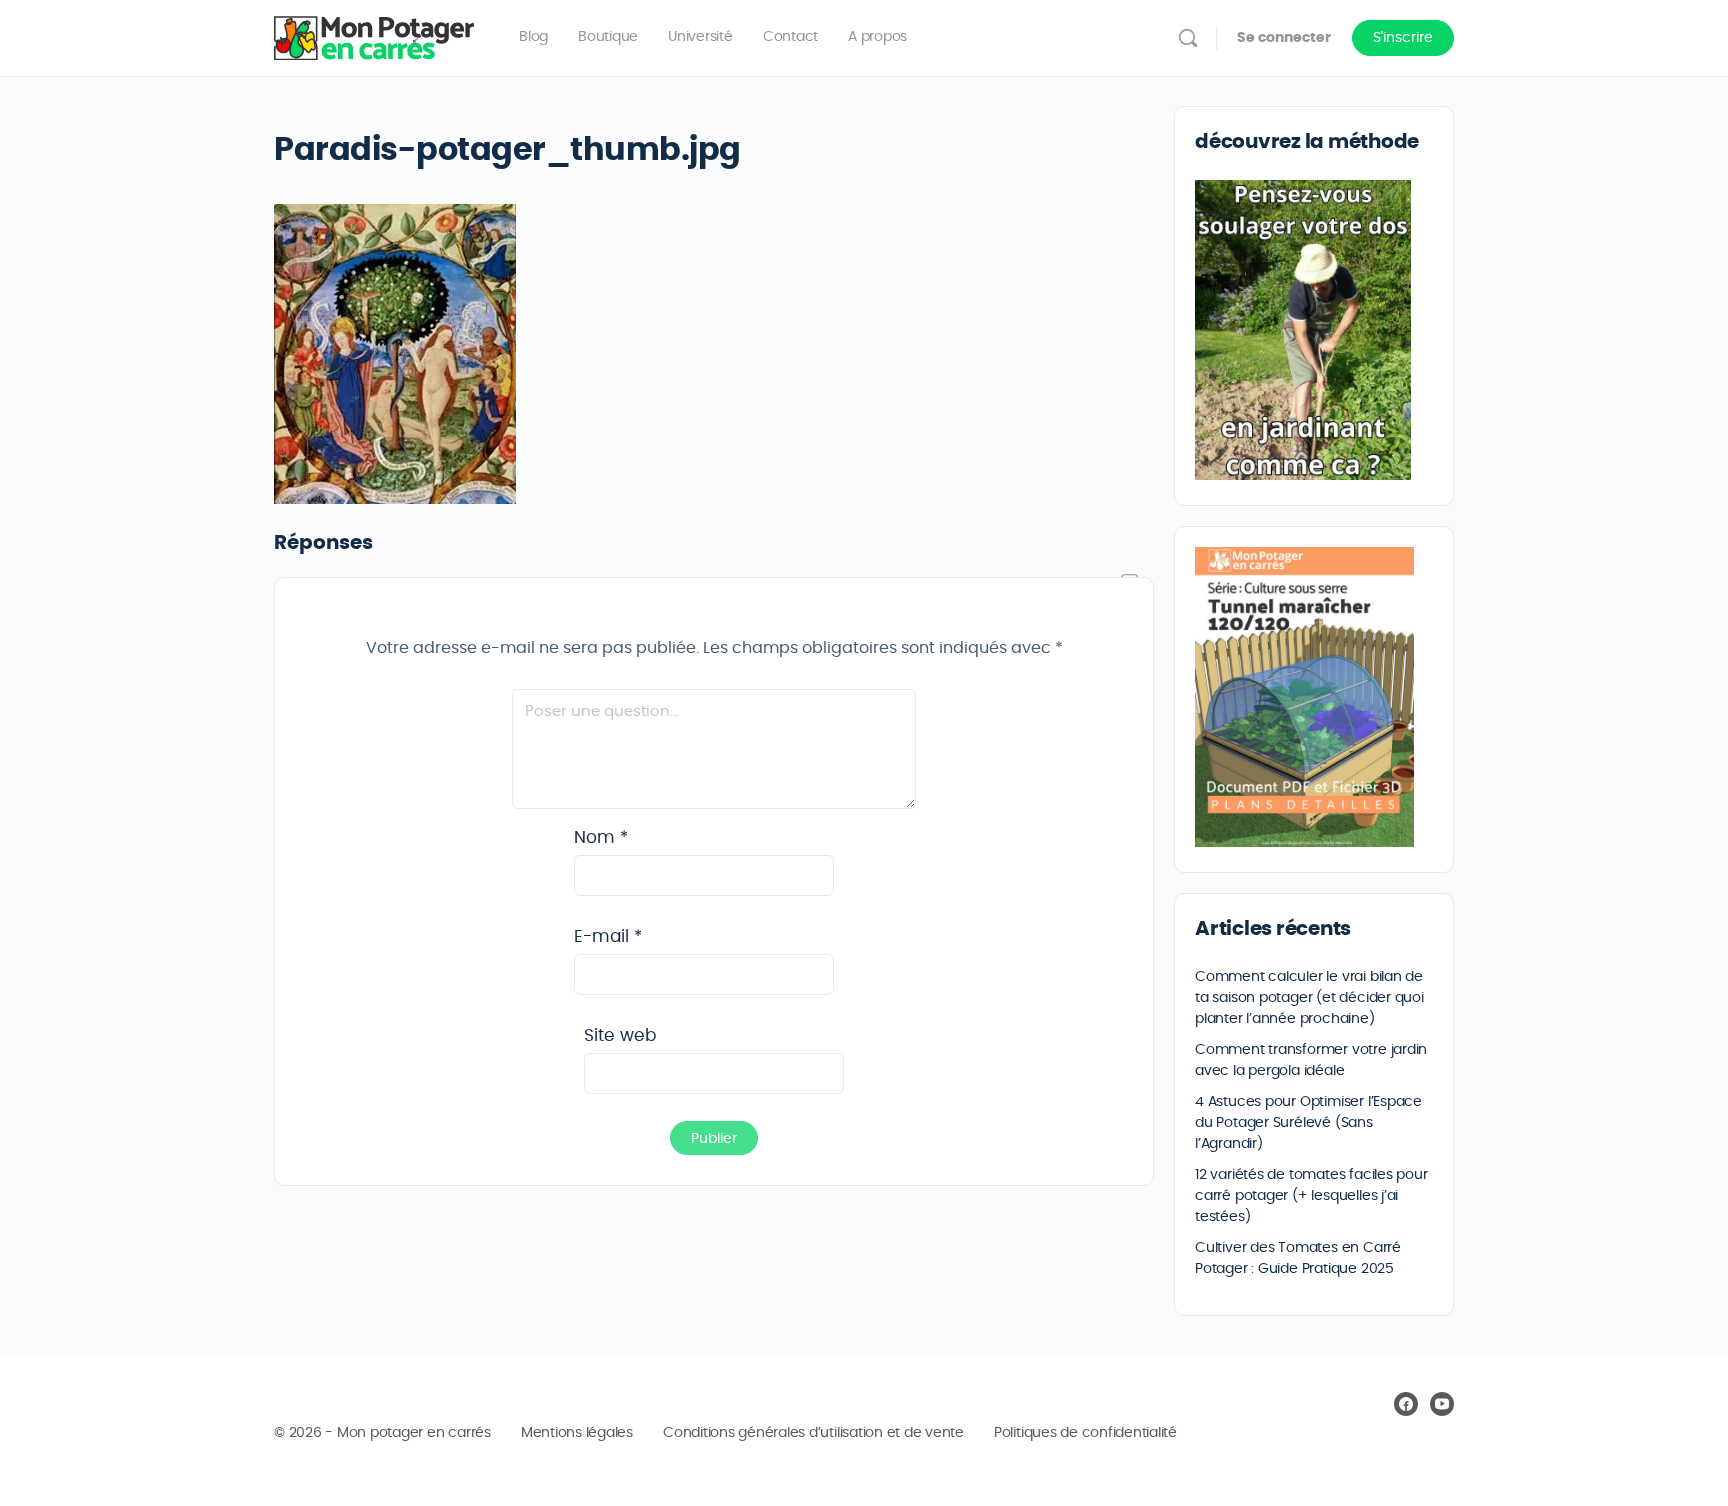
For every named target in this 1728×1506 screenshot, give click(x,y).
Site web (620, 1035)
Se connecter (1284, 38)
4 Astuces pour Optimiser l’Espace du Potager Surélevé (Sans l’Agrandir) (1308, 1123)
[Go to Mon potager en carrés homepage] (374, 34)
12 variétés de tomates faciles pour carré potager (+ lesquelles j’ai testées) (1311, 1196)
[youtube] (1442, 1404)
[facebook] (1406, 1404)
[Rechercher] (1188, 38)
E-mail (608, 936)
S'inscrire (1403, 38)
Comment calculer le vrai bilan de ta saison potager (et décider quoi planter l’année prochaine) (1309, 998)
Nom (601, 837)
